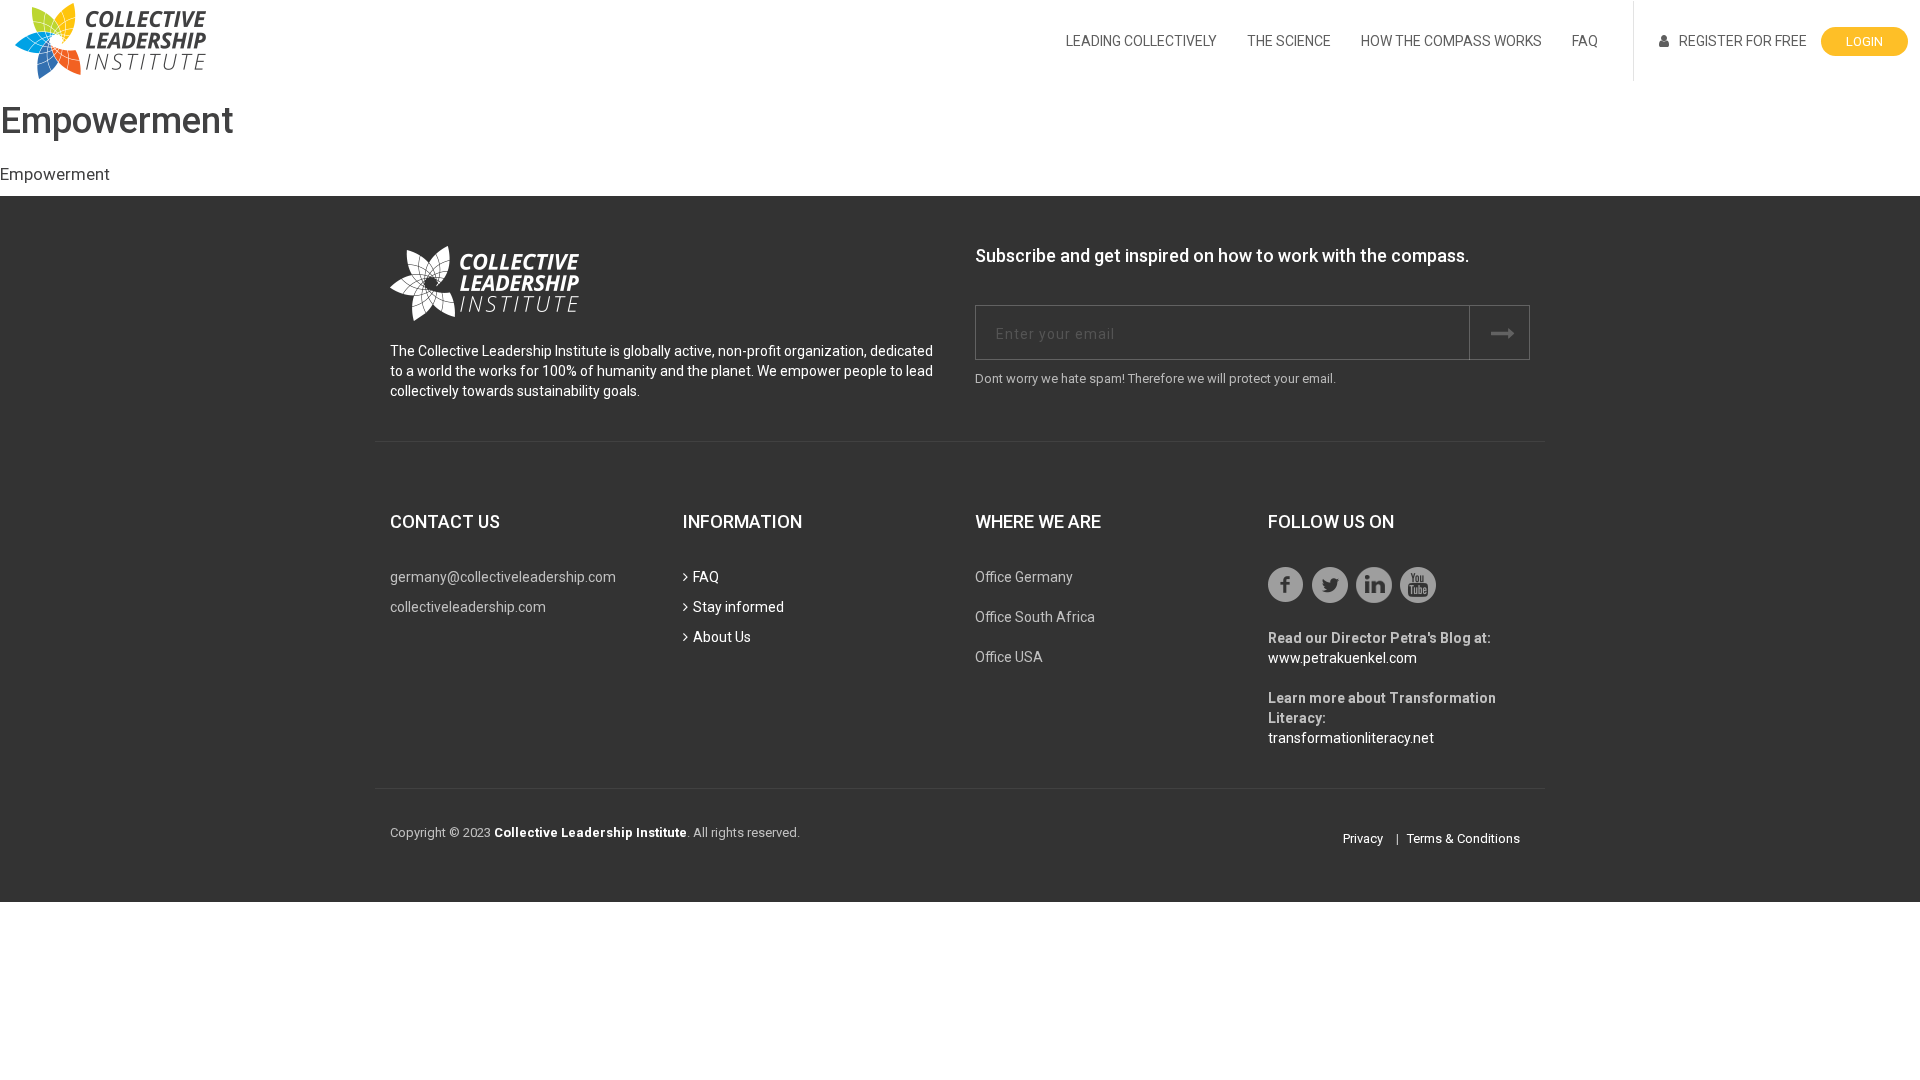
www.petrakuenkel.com (1342, 658)
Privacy (1363, 838)
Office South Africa (1035, 617)
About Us (722, 637)
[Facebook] (1286, 585)
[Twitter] (1330, 585)
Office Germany (1024, 577)
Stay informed (738, 607)
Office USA (1009, 657)
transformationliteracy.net (1351, 738)
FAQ (1585, 41)
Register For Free (1743, 41)
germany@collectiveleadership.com (503, 577)
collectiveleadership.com (468, 607)
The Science (1289, 41)
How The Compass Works (1451, 41)
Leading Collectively (1141, 41)
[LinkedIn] (1374, 585)
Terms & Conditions (1463, 838)
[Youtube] (1418, 585)
